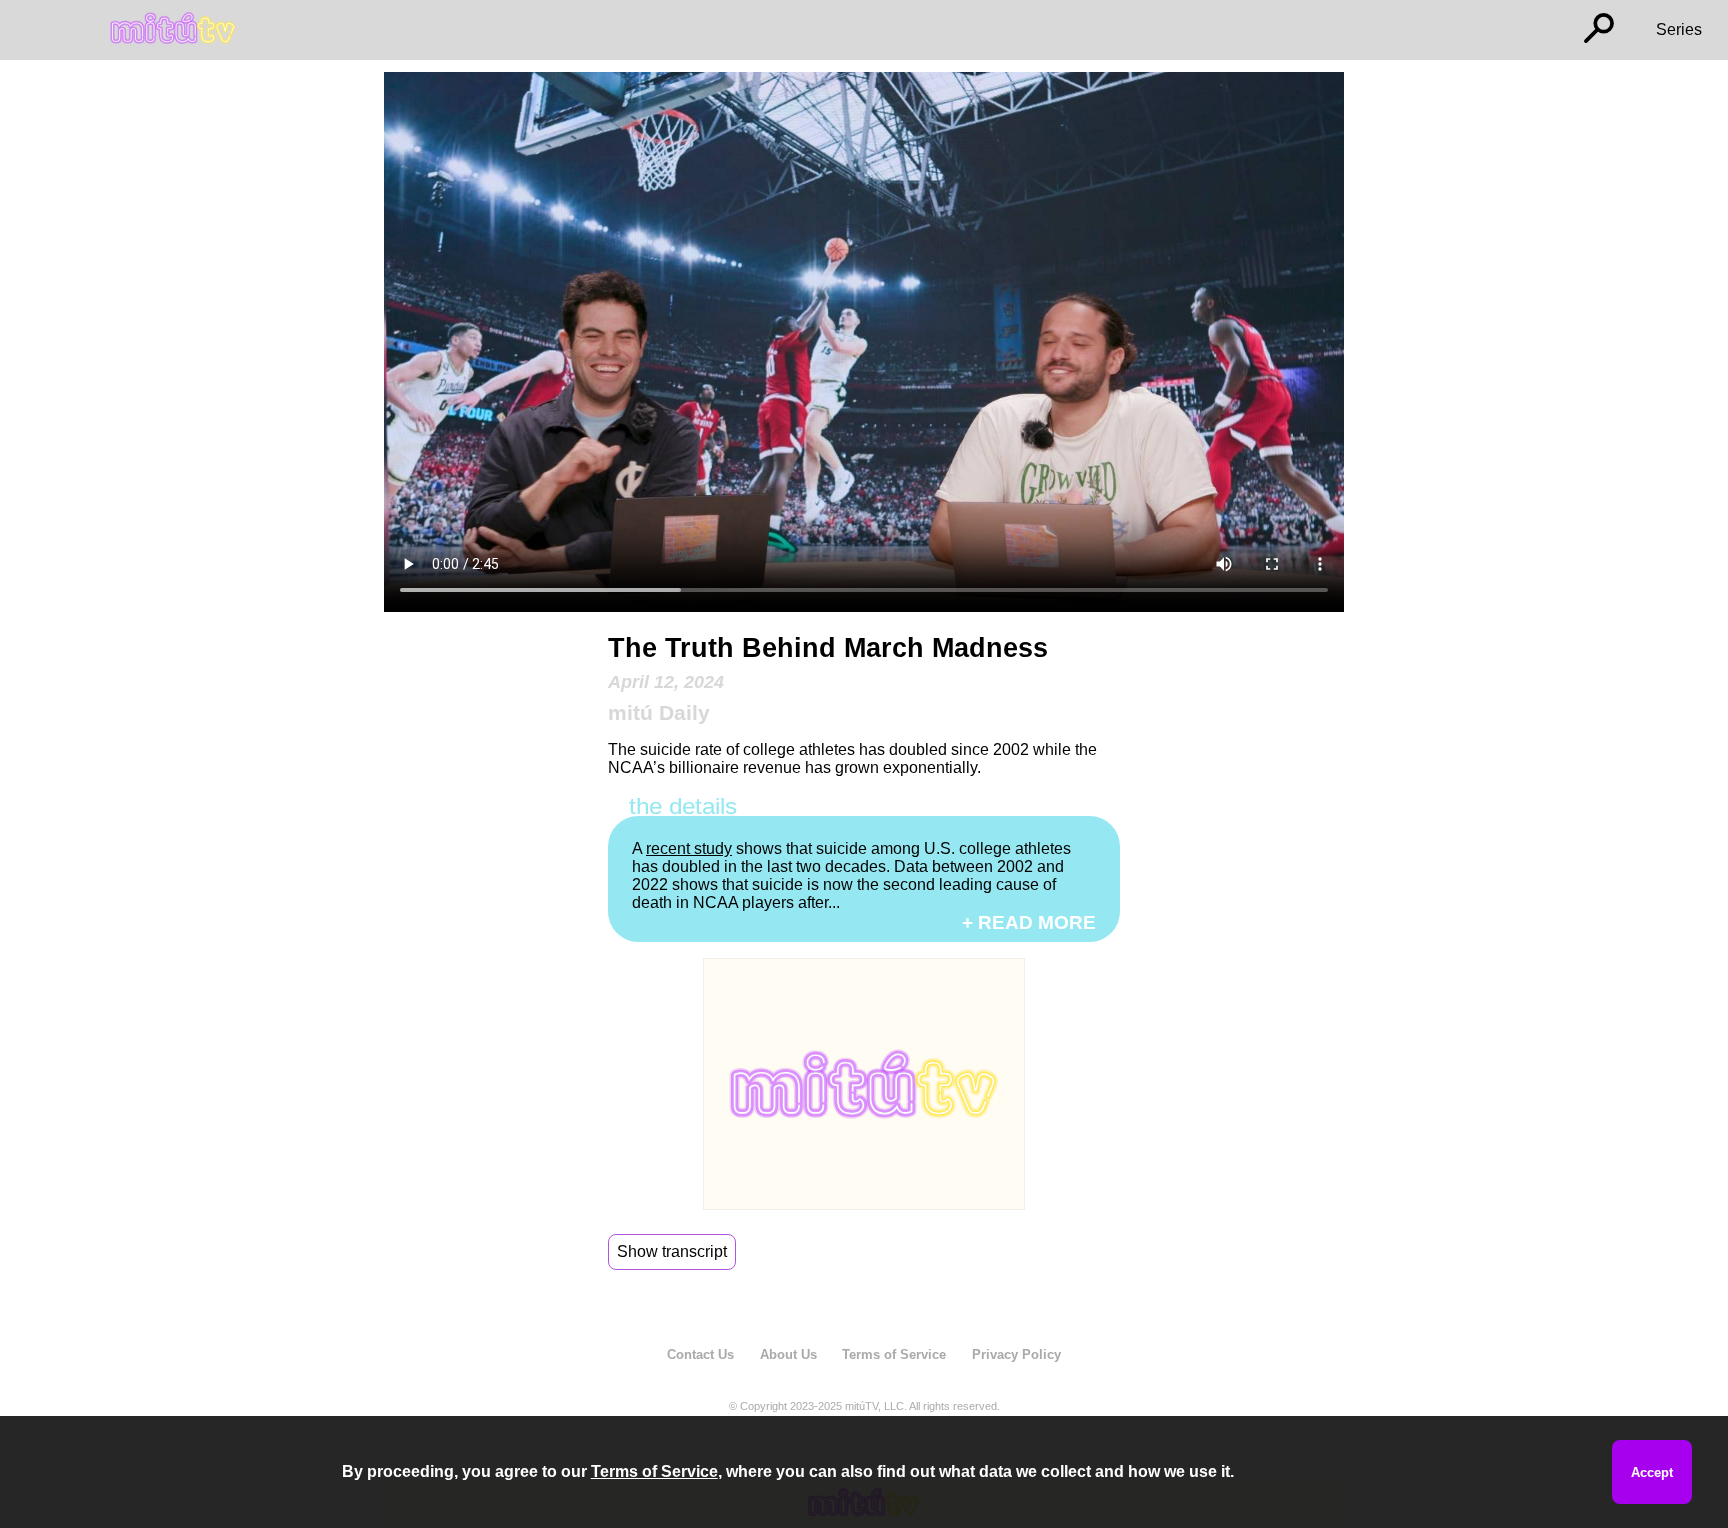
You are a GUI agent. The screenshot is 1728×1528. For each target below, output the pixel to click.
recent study (689, 848)
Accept (1652, 1472)
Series (1679, 29)
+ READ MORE (1029, 922)
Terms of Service (894, 1354)
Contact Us (700, 1354)
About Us (788, 1354)
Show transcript (672, 1251)
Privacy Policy (1016, 1354)
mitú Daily (659, 712)
